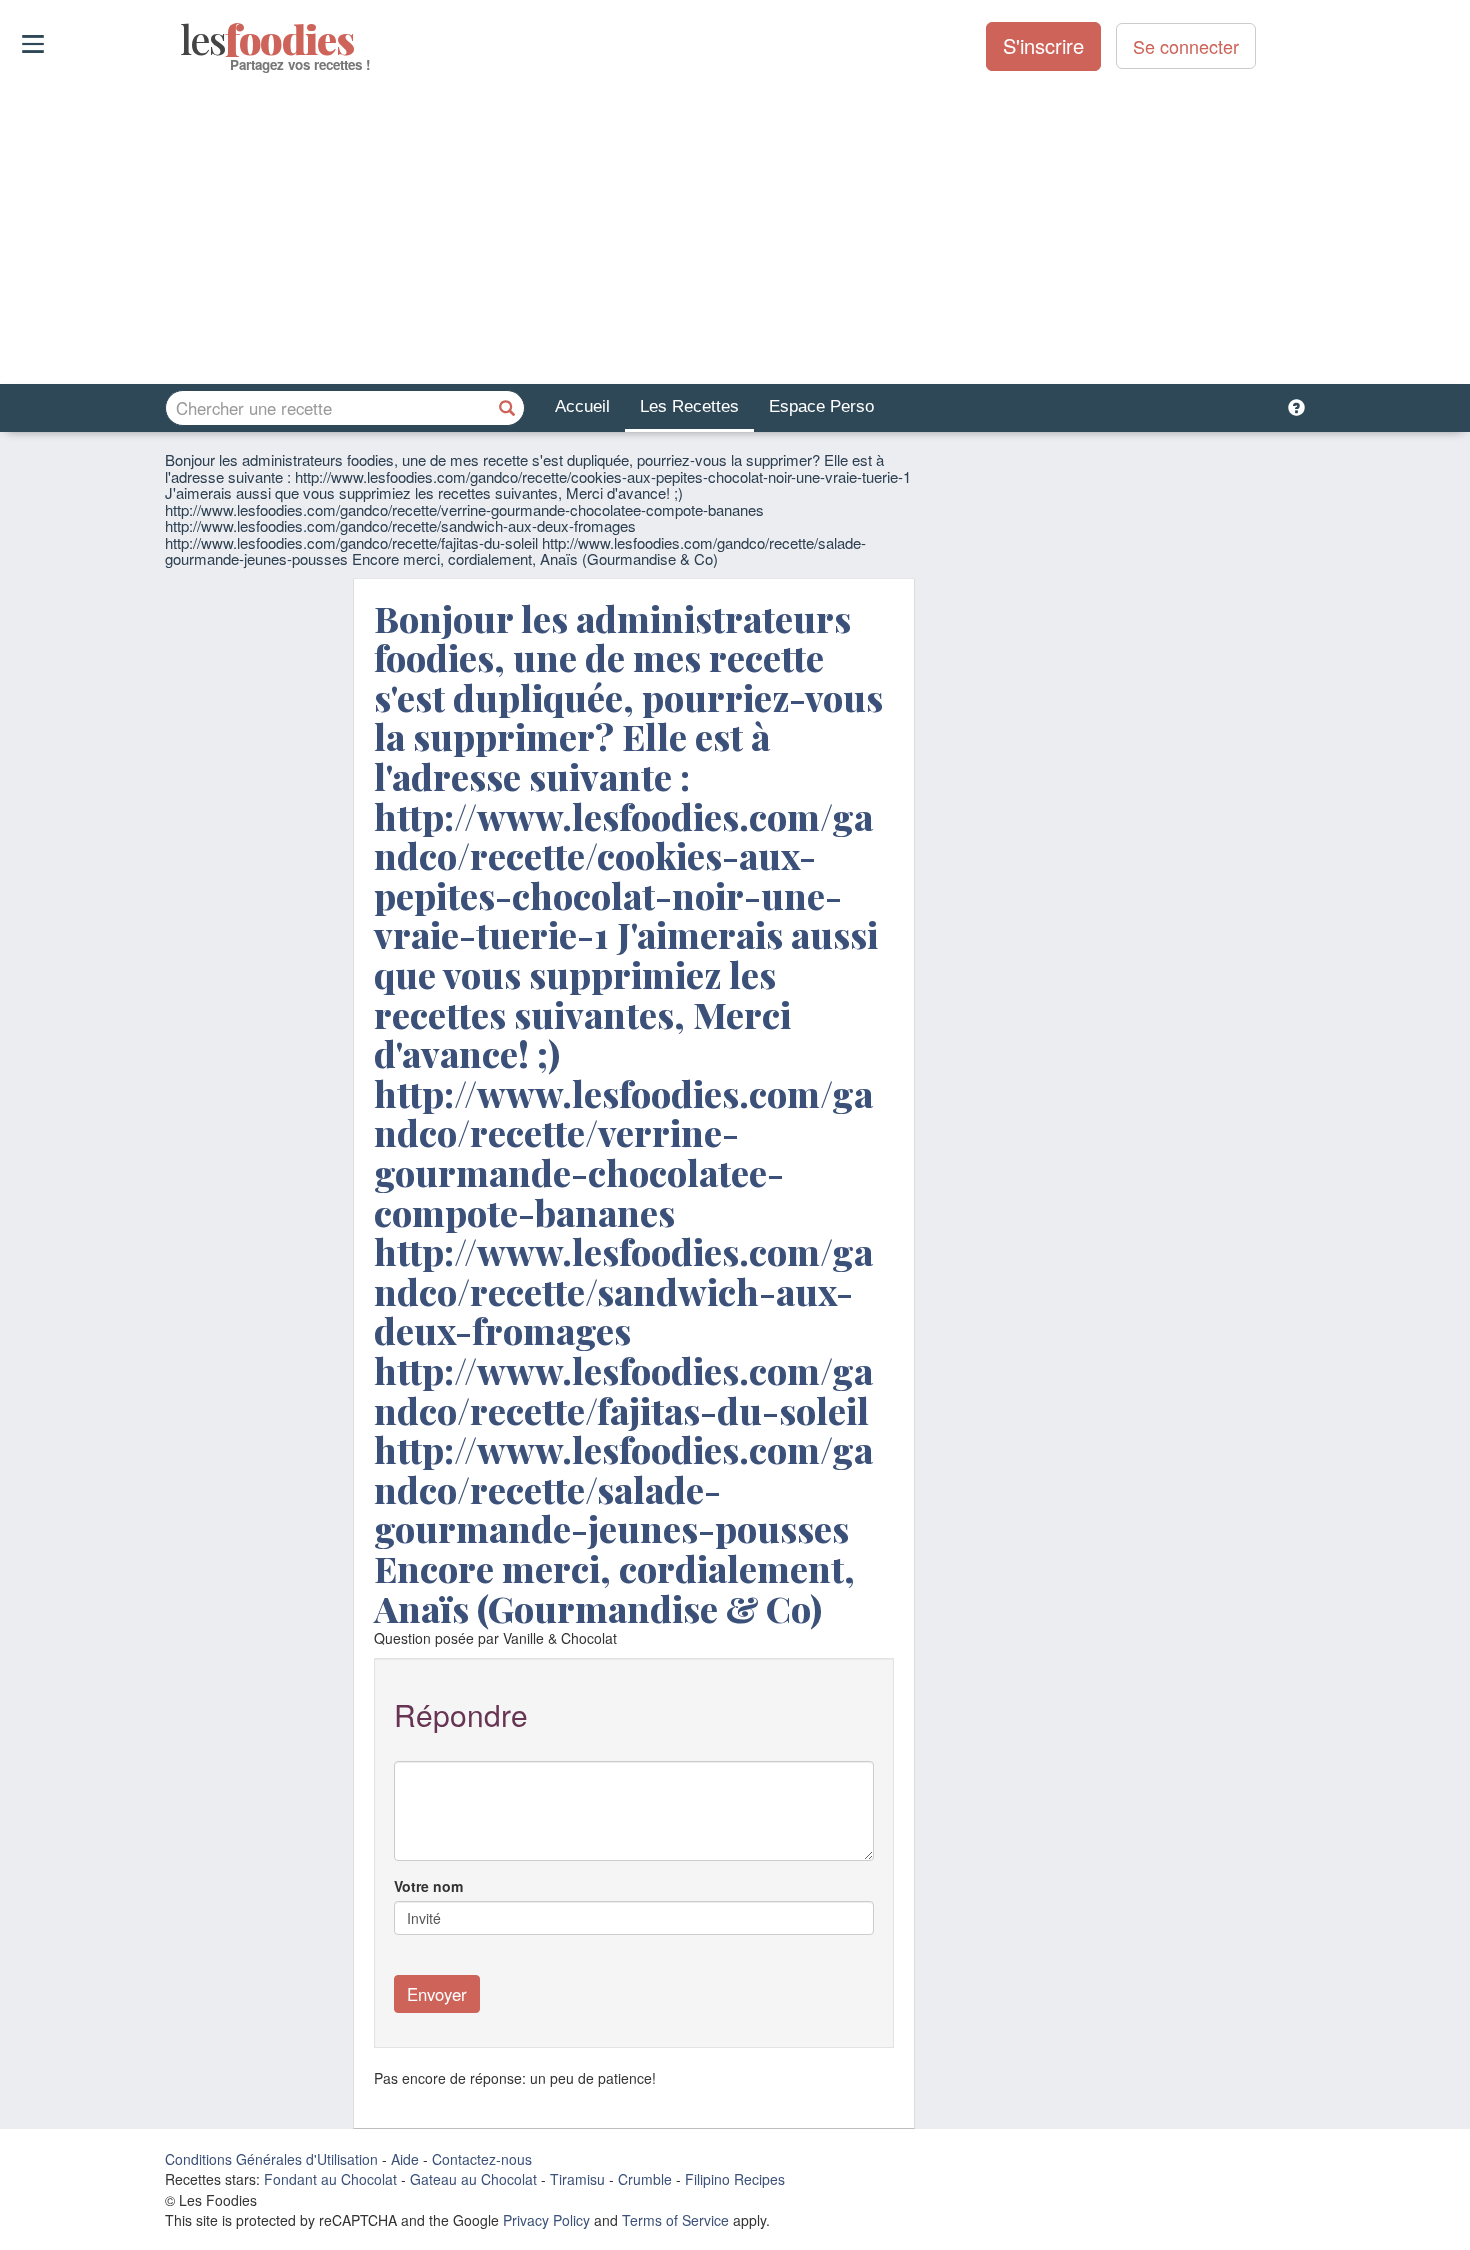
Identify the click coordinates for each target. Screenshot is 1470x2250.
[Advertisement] (735, 229)
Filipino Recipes (735, 2179)
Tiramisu (577, 2179)
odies (182, 40)
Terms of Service (675, 2220)
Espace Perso (821, 406)
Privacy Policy (546, 2220)
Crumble (645, 2179)
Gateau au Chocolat (473, 2179)
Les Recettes (689, 406)
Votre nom (428, 1886)
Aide (405, 2159)
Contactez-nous (482, 2159)
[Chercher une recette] (507, 408)
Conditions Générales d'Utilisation (271, 2159)
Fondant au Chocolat (330, 2179)
